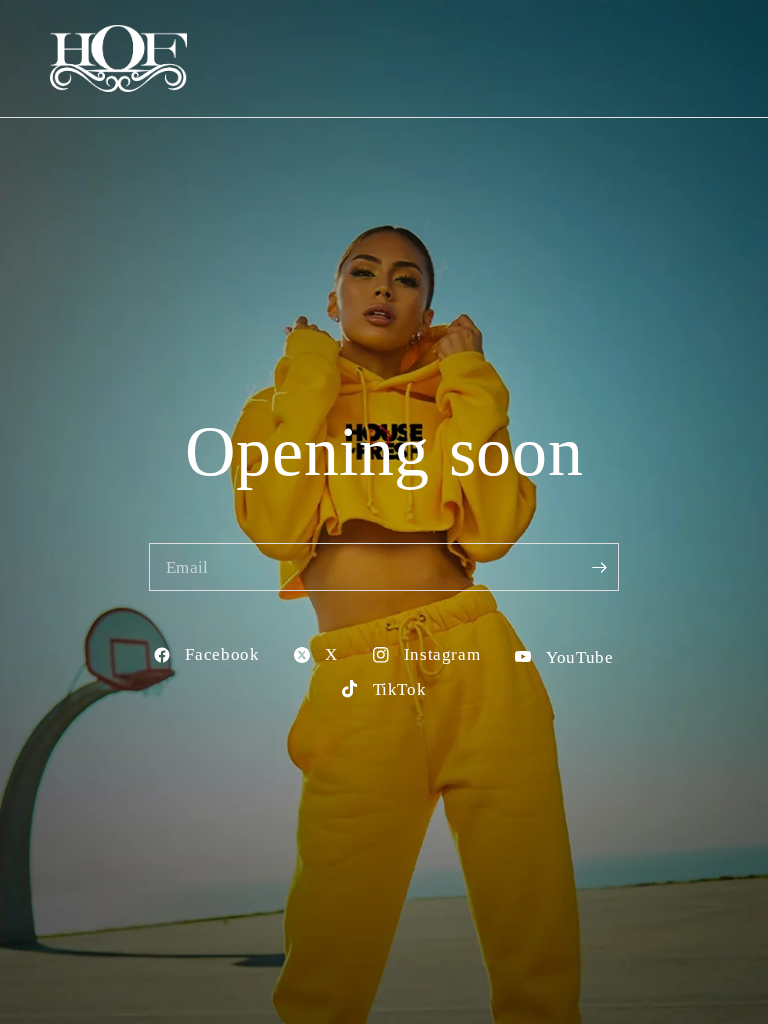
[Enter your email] (599, 567)
